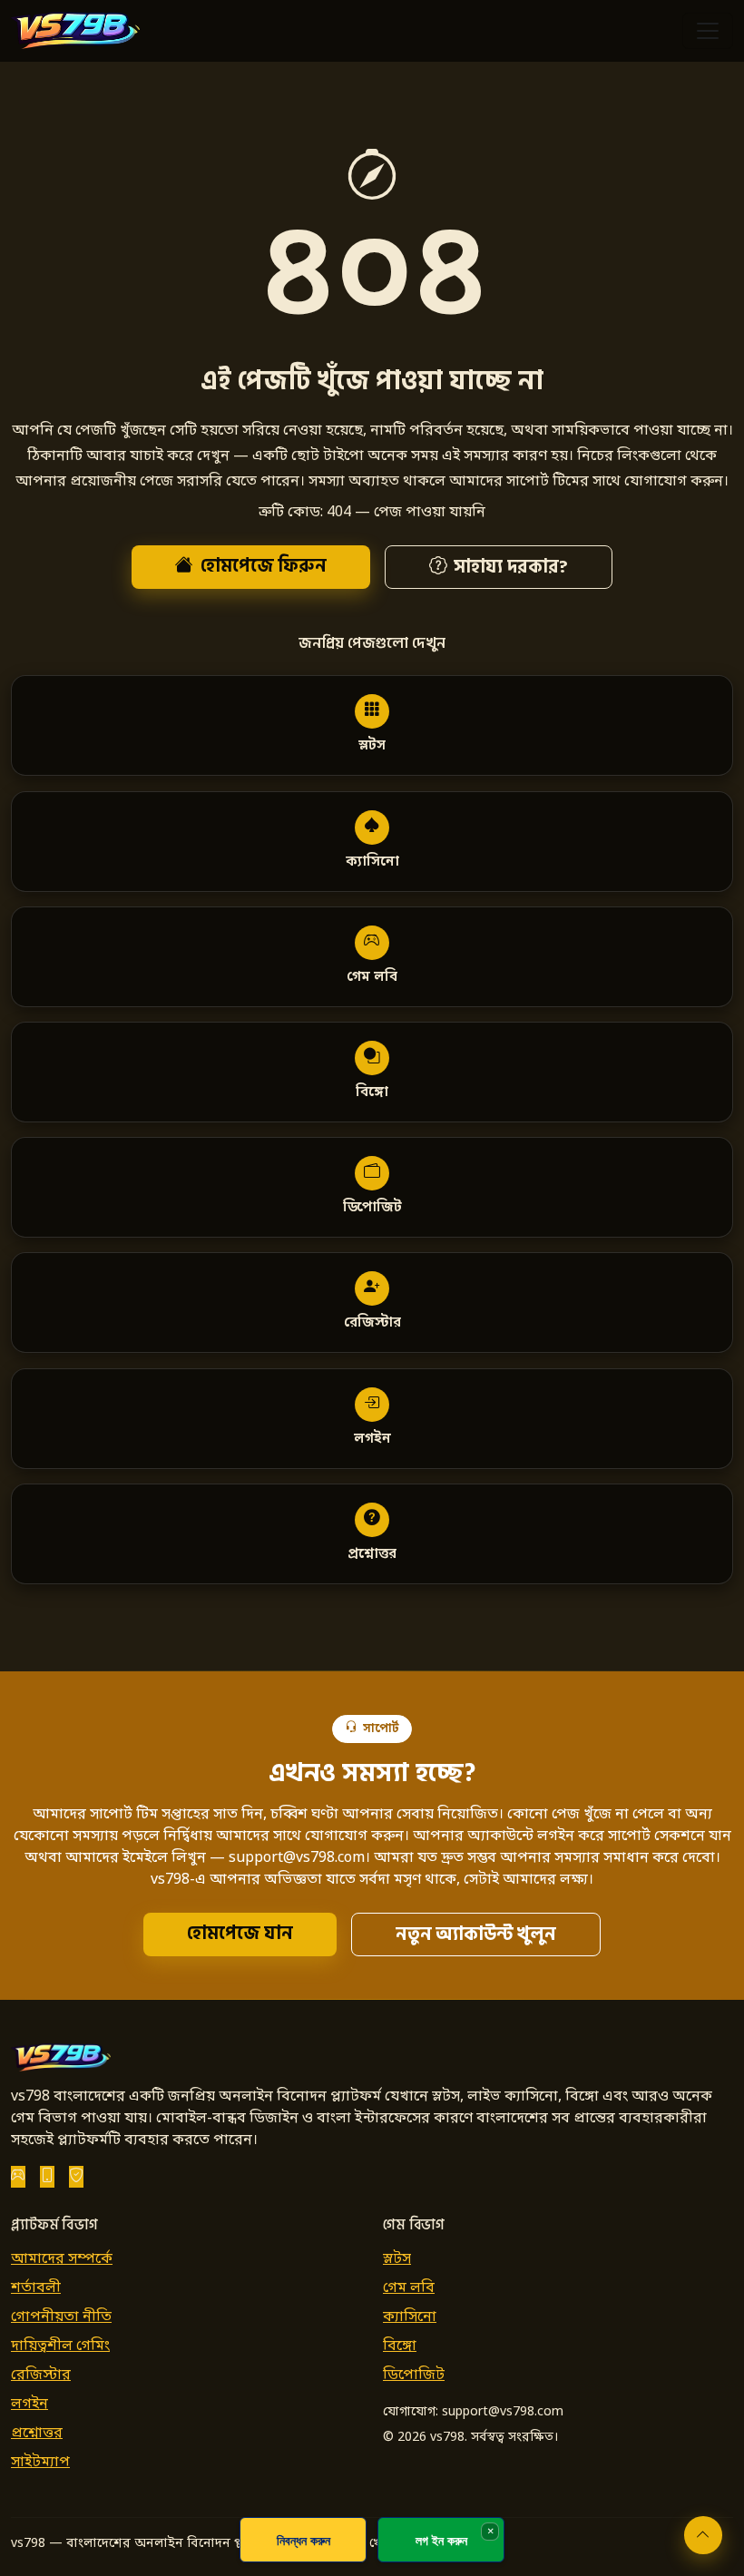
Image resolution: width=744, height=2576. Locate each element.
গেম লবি (409, 2288)
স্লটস (397, 2259)
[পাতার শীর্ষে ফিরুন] (703, 2535)
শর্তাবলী (36, 2288)
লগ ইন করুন (441, 2540)
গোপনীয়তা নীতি (61, 2317)
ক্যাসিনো (410, 2317)
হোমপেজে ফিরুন (263, 566)
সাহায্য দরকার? (510, 567)
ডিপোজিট (414, 2375)
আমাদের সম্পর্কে (62, 2259)
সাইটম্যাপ (40, 2463)
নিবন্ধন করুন (303, 2540)
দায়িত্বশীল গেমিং (60, 2346)
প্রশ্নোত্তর (37, 2434)
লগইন (29, 2405)
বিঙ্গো (400, 2346)
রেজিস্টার (41, 2375)
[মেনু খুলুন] (708, 31)
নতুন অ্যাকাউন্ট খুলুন (476, 1934)
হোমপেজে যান (240, 1934)
